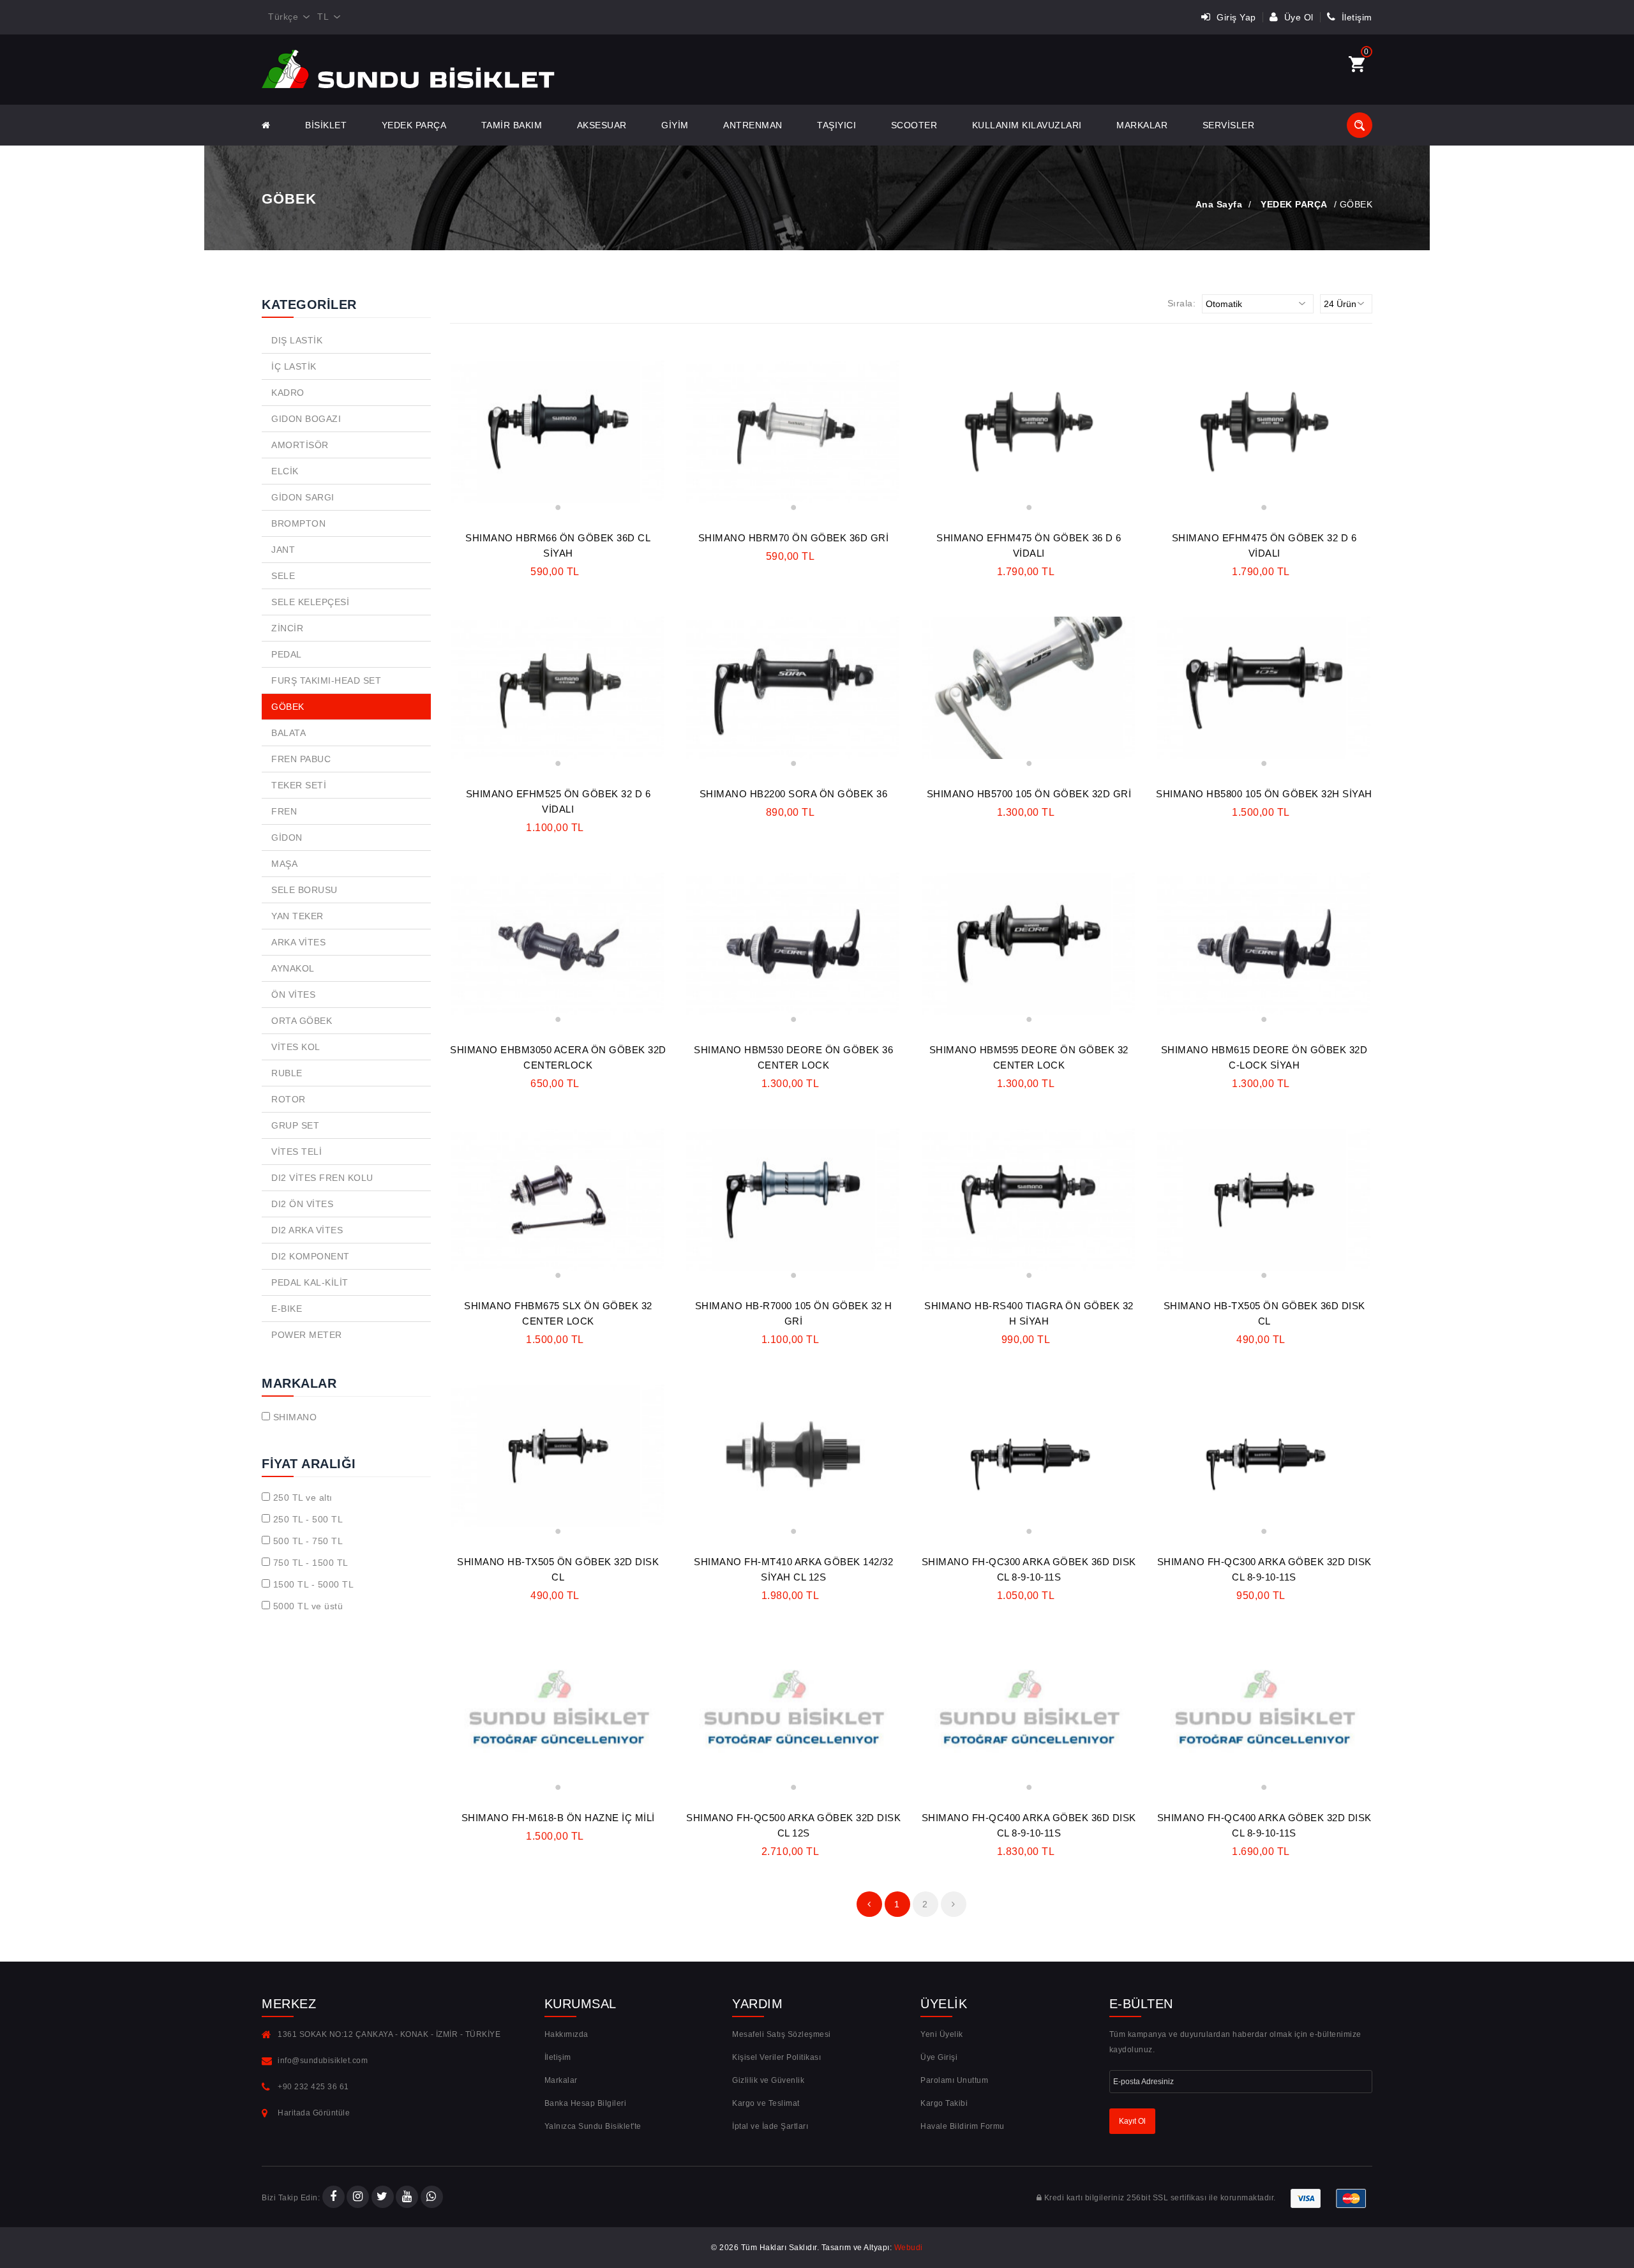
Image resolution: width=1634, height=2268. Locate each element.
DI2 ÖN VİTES (302, 1204)
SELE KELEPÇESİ (310, 602)
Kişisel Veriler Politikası (776, 2057)
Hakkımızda (566, 2034)
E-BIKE (287, 1309)
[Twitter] (383, 2198)
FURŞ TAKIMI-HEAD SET (326, 680)
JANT (283, 550)
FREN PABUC (301, 759)
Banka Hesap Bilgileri (586, 2103)
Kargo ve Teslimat (766, 2103)
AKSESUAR (602, 125)
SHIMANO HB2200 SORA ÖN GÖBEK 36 (794, 794)
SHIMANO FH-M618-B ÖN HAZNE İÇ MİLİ (558, 1818)
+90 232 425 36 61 (313, 2087)
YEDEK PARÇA (414, 125)
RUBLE (287, 1073)
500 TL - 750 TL (308, 1541)
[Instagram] (358, 2198)
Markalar (1142, 125)
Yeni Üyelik (942, 2034)
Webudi (909, 2248)
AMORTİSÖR (300, 445)
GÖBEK (288, 707)
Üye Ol (1297, 17)
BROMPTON (298, 523)
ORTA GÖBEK (302, 1021)
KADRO (288, 393)
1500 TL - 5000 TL (314, 1584)
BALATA (289, 733)
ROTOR (289, 1099)
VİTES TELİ (296, 1152)
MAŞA (284, 864)
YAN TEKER (297, 916)
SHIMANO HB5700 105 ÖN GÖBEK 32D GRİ (1029, 794)
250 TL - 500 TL (308, 1519)
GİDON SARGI (303, 497)
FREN (284, 811)
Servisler (1229, 125)
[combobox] (286, 17)
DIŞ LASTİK (297, 340)
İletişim (1355, 17)
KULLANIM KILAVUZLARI (1027, 125)
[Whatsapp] (432, 2198)
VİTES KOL (296, 1047)
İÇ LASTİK (294, 366)
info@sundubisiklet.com (323, 2061)
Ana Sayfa (1219, 204)
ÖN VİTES (293, 995)
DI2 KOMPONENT (311, 1256)
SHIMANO (295, 1417)
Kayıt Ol (1132, 2121)
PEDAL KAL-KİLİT (310, 1282)
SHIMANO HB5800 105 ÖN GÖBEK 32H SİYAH (1264, 794)
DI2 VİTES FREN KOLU (322, 1178)
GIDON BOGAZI (306, 419)
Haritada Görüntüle (314, 2113)
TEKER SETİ (299, 785)
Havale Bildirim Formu (963, 2126)
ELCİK (285, 471)
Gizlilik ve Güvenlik (768, 2080)
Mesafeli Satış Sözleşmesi (782, 2034)
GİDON (287, 837)
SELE (283, 576)
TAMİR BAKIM (512, 125)
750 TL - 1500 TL (311, 1563)
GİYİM (675, 125)
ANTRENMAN (753, 125)
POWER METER (307, 1335)
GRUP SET (295, 1125)
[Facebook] (334, 2198)
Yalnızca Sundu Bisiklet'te (593, 2126)
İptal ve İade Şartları (770, 2126)
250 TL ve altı (303, 1498)
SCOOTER (914, 125)
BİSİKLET (326, 125)
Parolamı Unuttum (954, 2080)
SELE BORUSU (304, 890)
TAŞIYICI (836, 125)
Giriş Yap (1235, 17)
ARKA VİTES (298, 942)
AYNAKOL (293, 968)
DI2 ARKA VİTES (307, 1230)
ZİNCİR (287, 628)
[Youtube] (407, 2198)
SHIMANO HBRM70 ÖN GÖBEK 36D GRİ (794, 538)
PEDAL (287, 654)
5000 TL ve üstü (308, 1606)
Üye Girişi (939, 2057)
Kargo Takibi (944, 2103)
